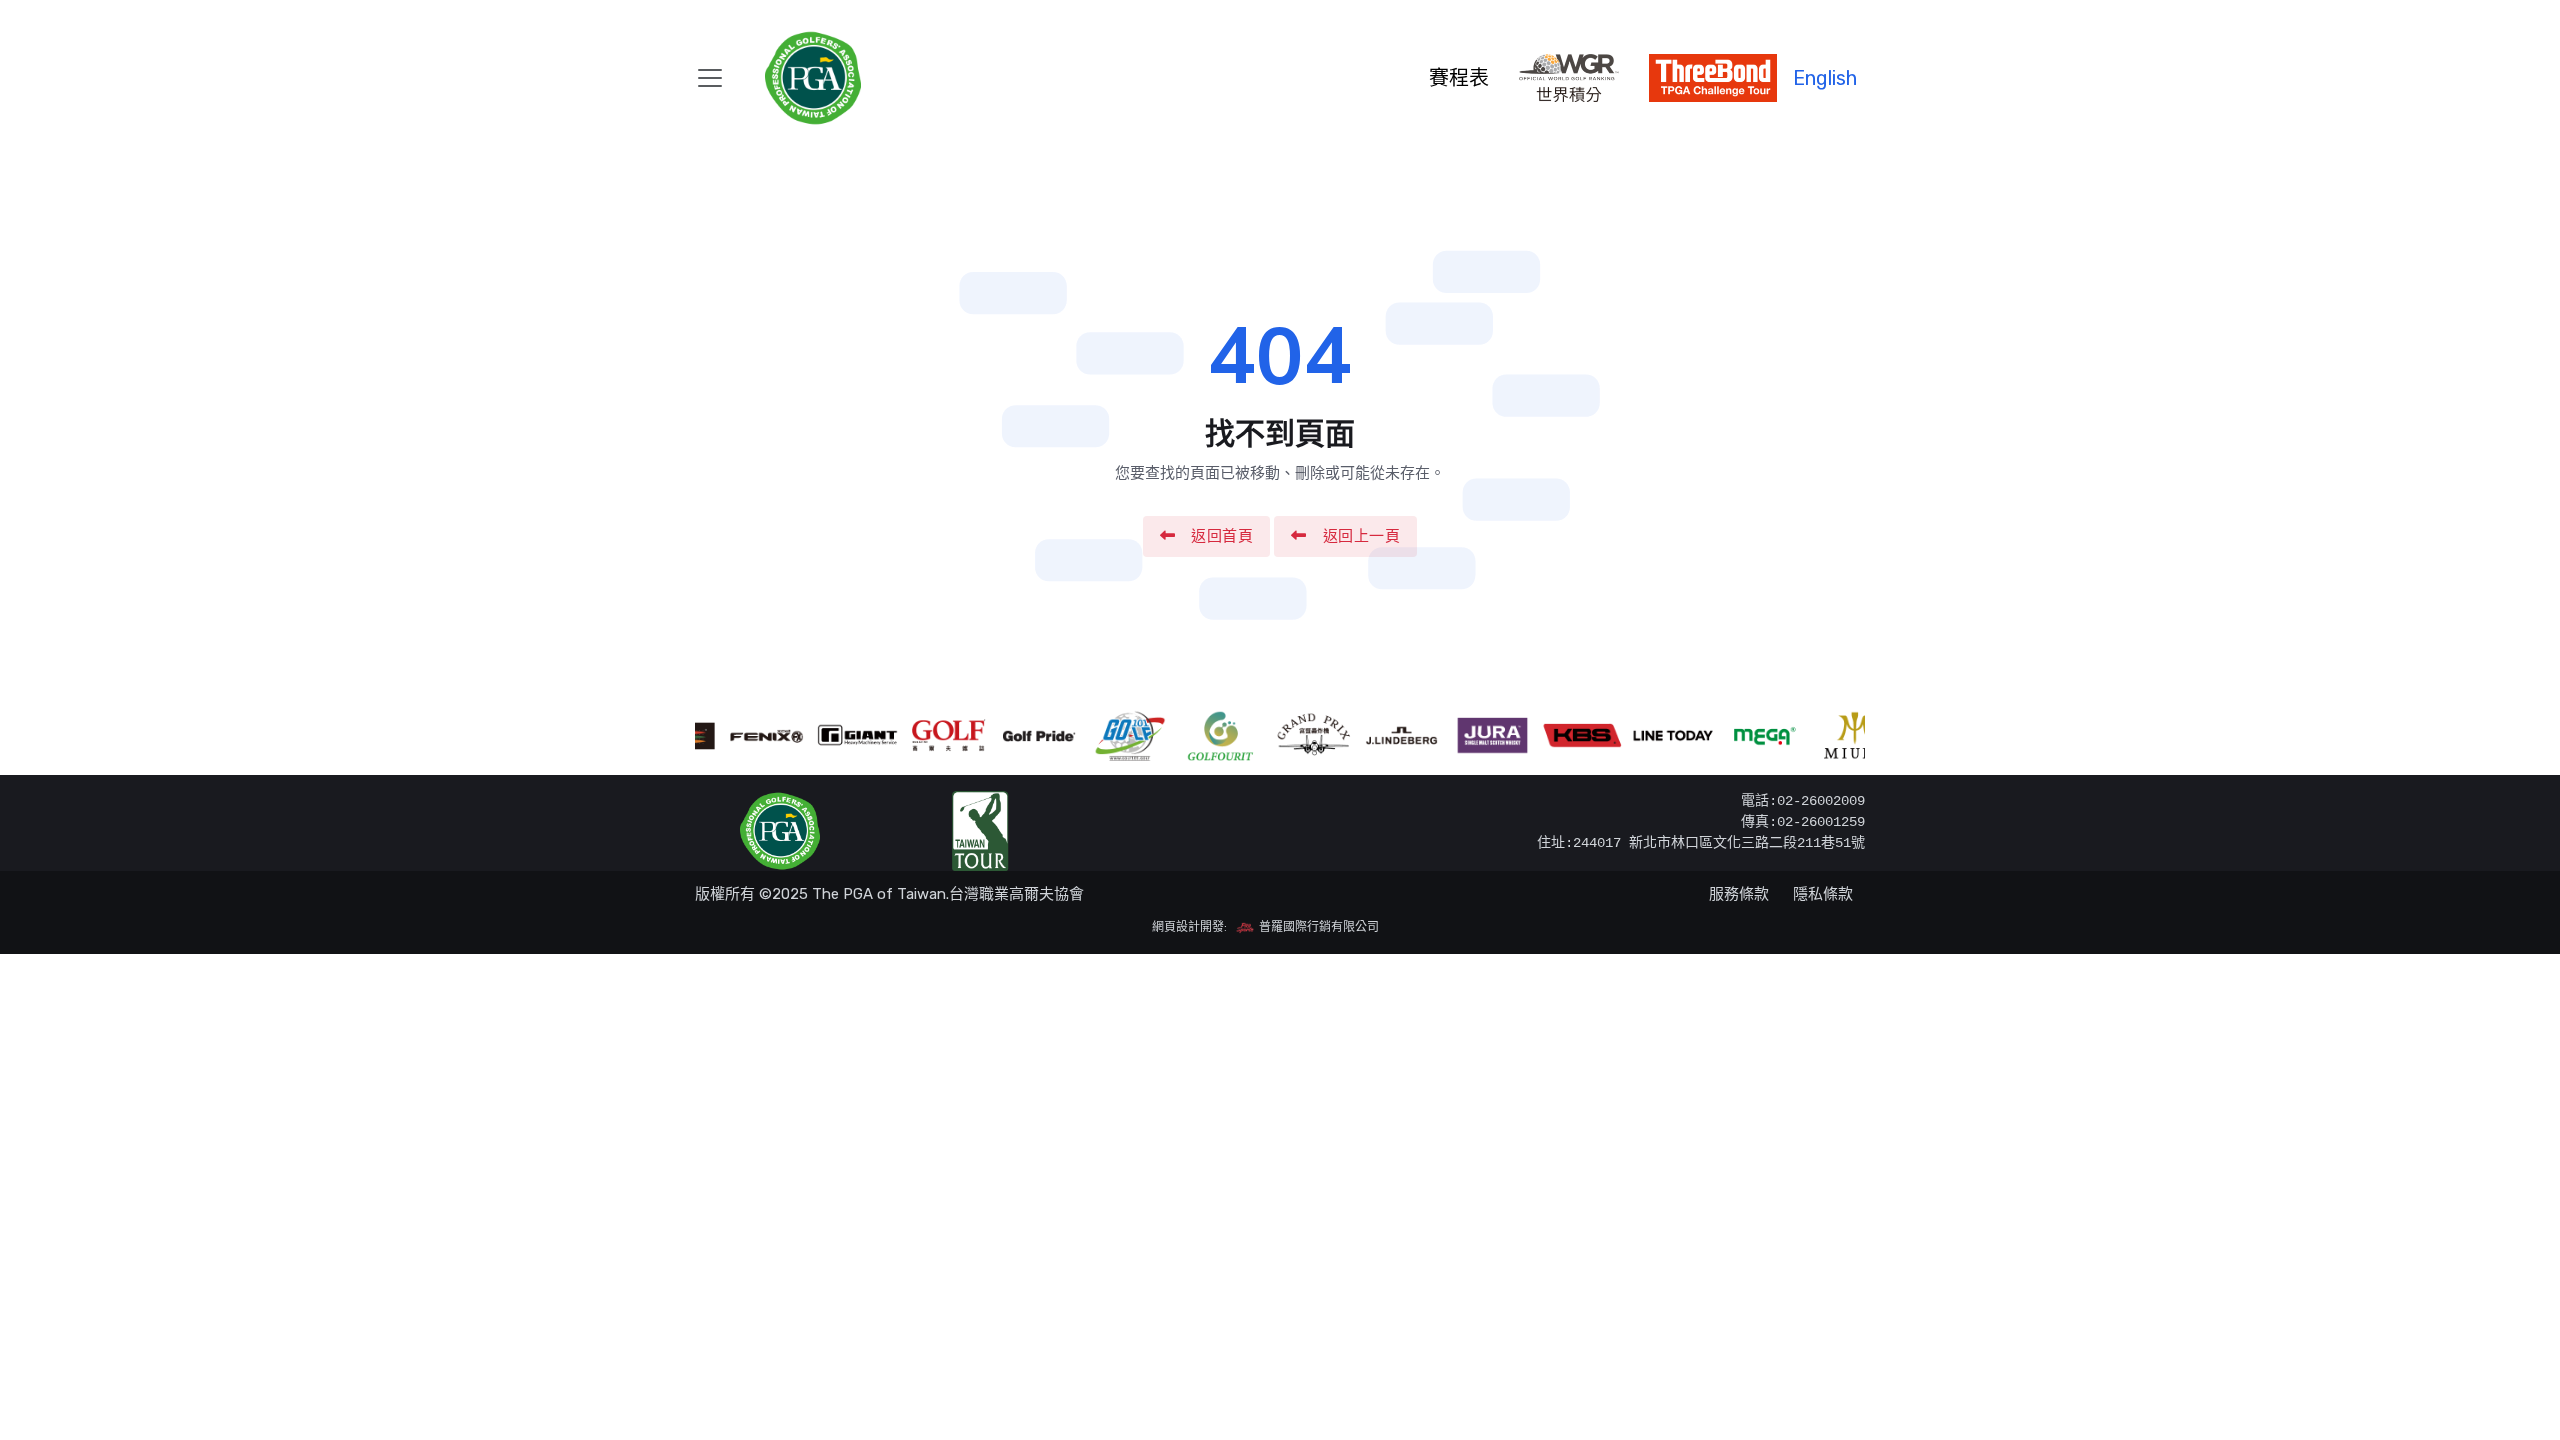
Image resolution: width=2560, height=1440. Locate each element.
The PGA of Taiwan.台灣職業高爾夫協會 (948, 894)
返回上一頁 (1362, 536)
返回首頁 (1222, 536)
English (1825, 78)
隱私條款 (1823, 894)
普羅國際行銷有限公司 (1317, 927)
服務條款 (1739, 894)
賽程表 (1459, 78)
